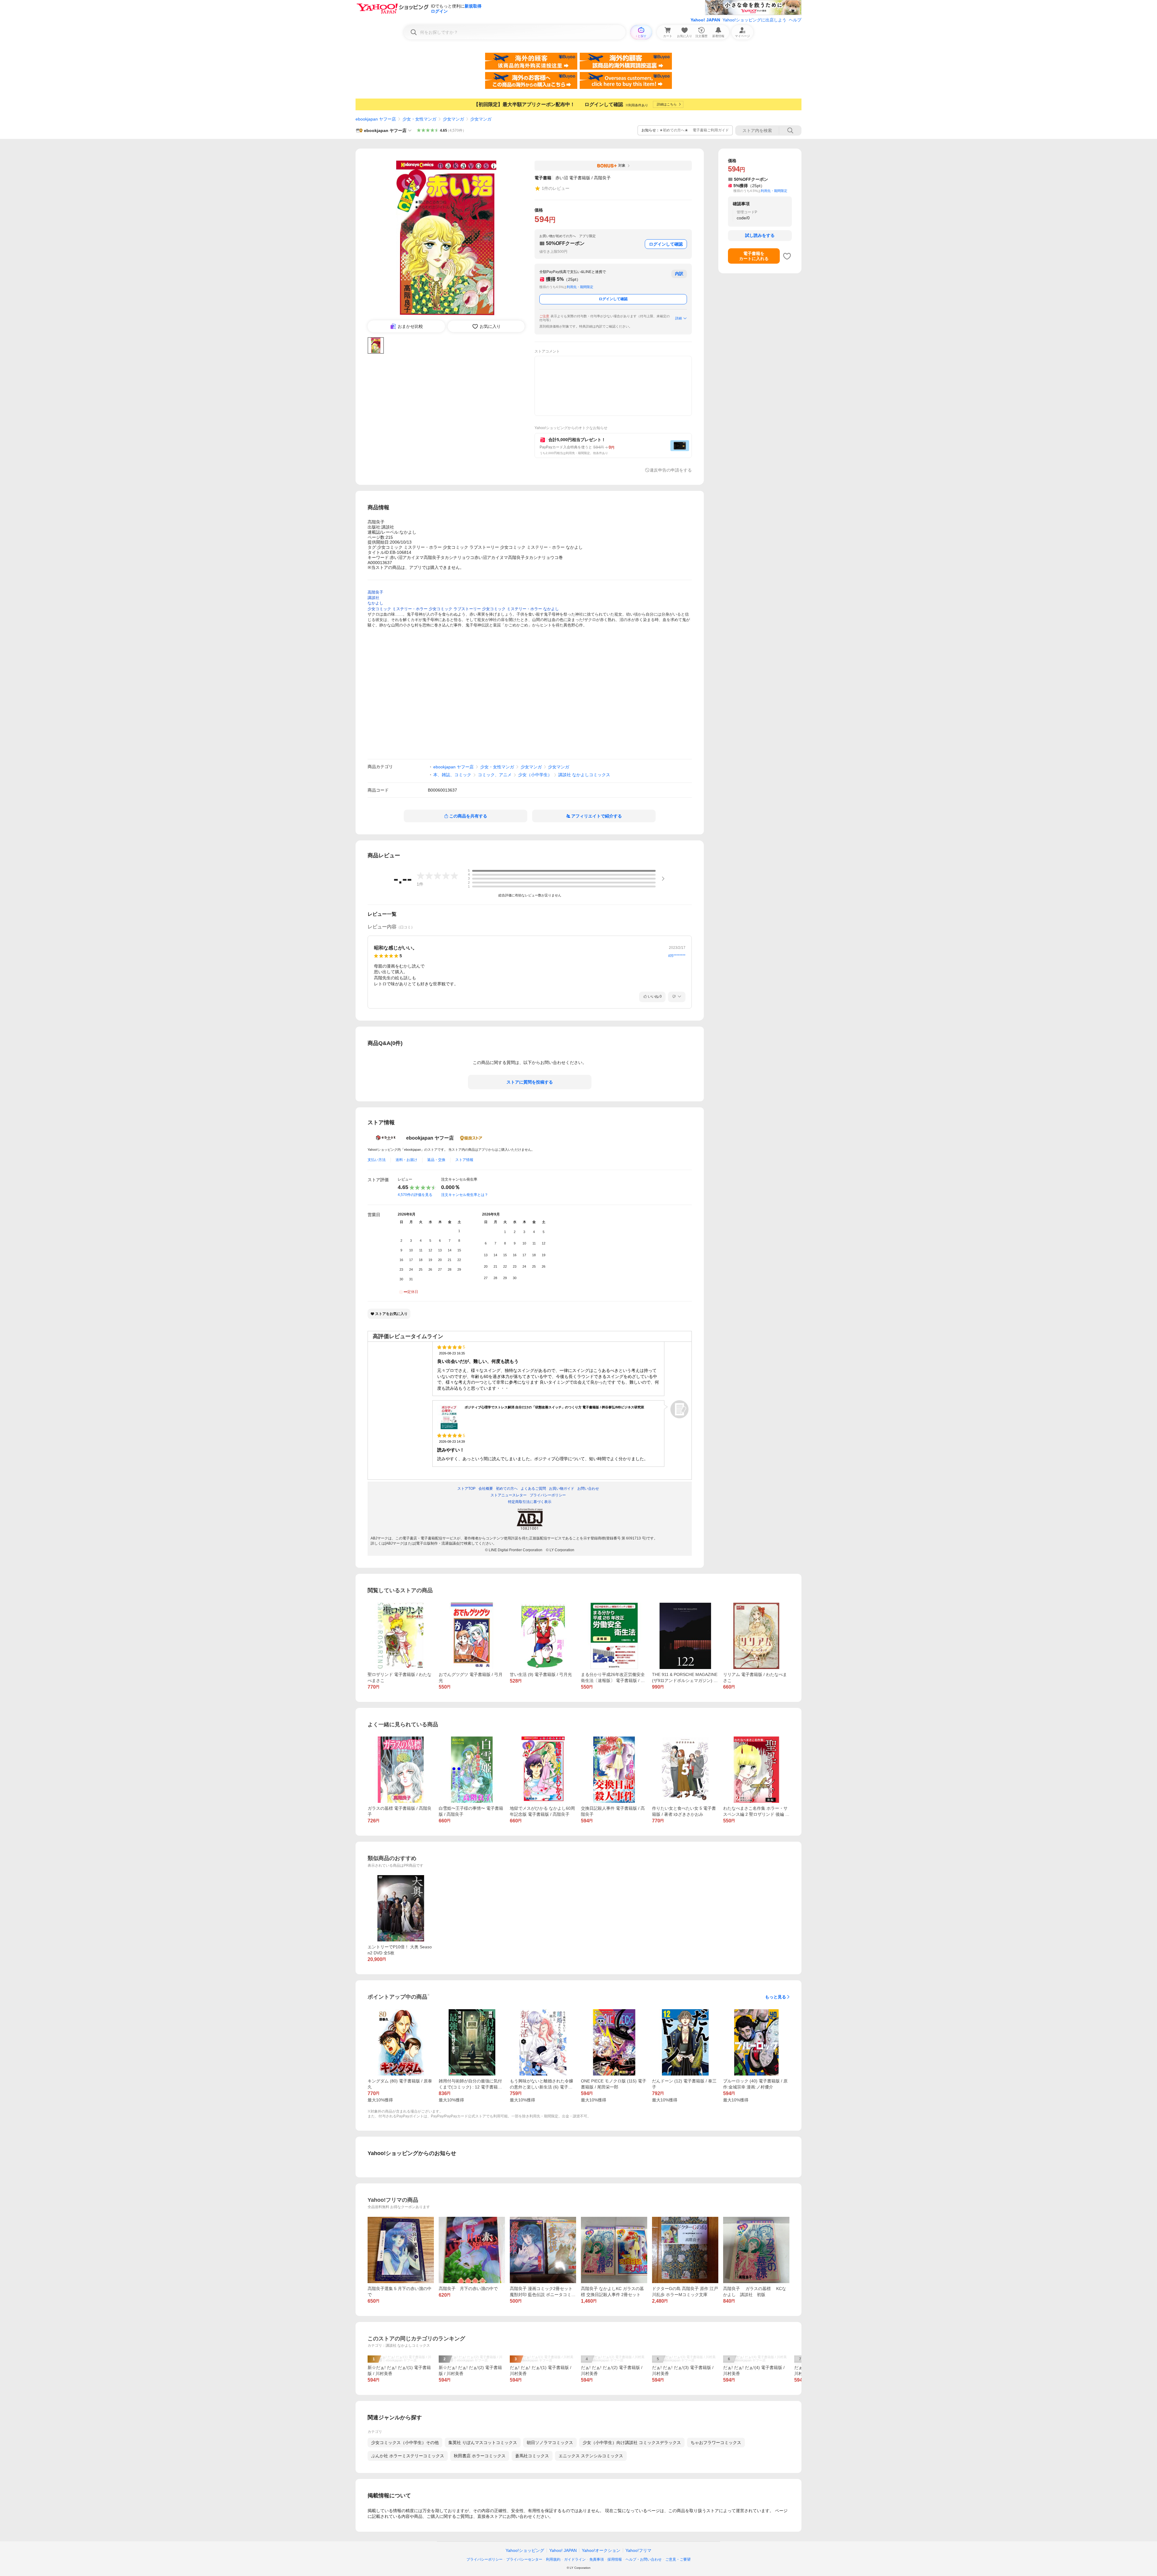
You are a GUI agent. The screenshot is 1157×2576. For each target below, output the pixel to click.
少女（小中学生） (535, 775)
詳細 (679, 318)
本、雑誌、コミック (452, 775)
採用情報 (615, 2559)
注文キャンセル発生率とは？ (465, 1195)
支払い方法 (377, 1160)
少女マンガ (453, 119)
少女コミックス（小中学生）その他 (405, 2443)
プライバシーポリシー (484, 2559)
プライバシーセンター (524, 2559)
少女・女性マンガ (419, 119)
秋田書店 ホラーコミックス (480, 2456)
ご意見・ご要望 (678, 2559)
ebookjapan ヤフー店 (376, 119)
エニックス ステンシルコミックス (591, 2456)
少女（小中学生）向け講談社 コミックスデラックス (632, 2443)
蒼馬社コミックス (532, 2456)
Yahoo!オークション (601, 2550)
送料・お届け (406, 1160)
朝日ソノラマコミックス (550, 2443)
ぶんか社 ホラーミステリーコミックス (408, 2456)
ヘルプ (795, 20)
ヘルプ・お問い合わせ (644, 2559)
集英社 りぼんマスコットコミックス (483, 2443)
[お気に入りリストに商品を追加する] (787, 256)
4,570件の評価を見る (415, 1195)
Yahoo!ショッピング (525, 2550)
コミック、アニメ (495, 775)
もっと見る (776, 1997)
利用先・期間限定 (580, 287)
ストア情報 (464, 1160)
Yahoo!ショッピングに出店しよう (754, 20)
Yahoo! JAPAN (705, 20)
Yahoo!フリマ (638, 2550)
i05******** (677, 956)
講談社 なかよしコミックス (584, 775)
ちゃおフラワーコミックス (716, 2443)
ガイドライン (575, 2559)
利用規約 (553, 2559)
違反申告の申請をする (671, 470)
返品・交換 (436, 1160)
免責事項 (597, 2559)
